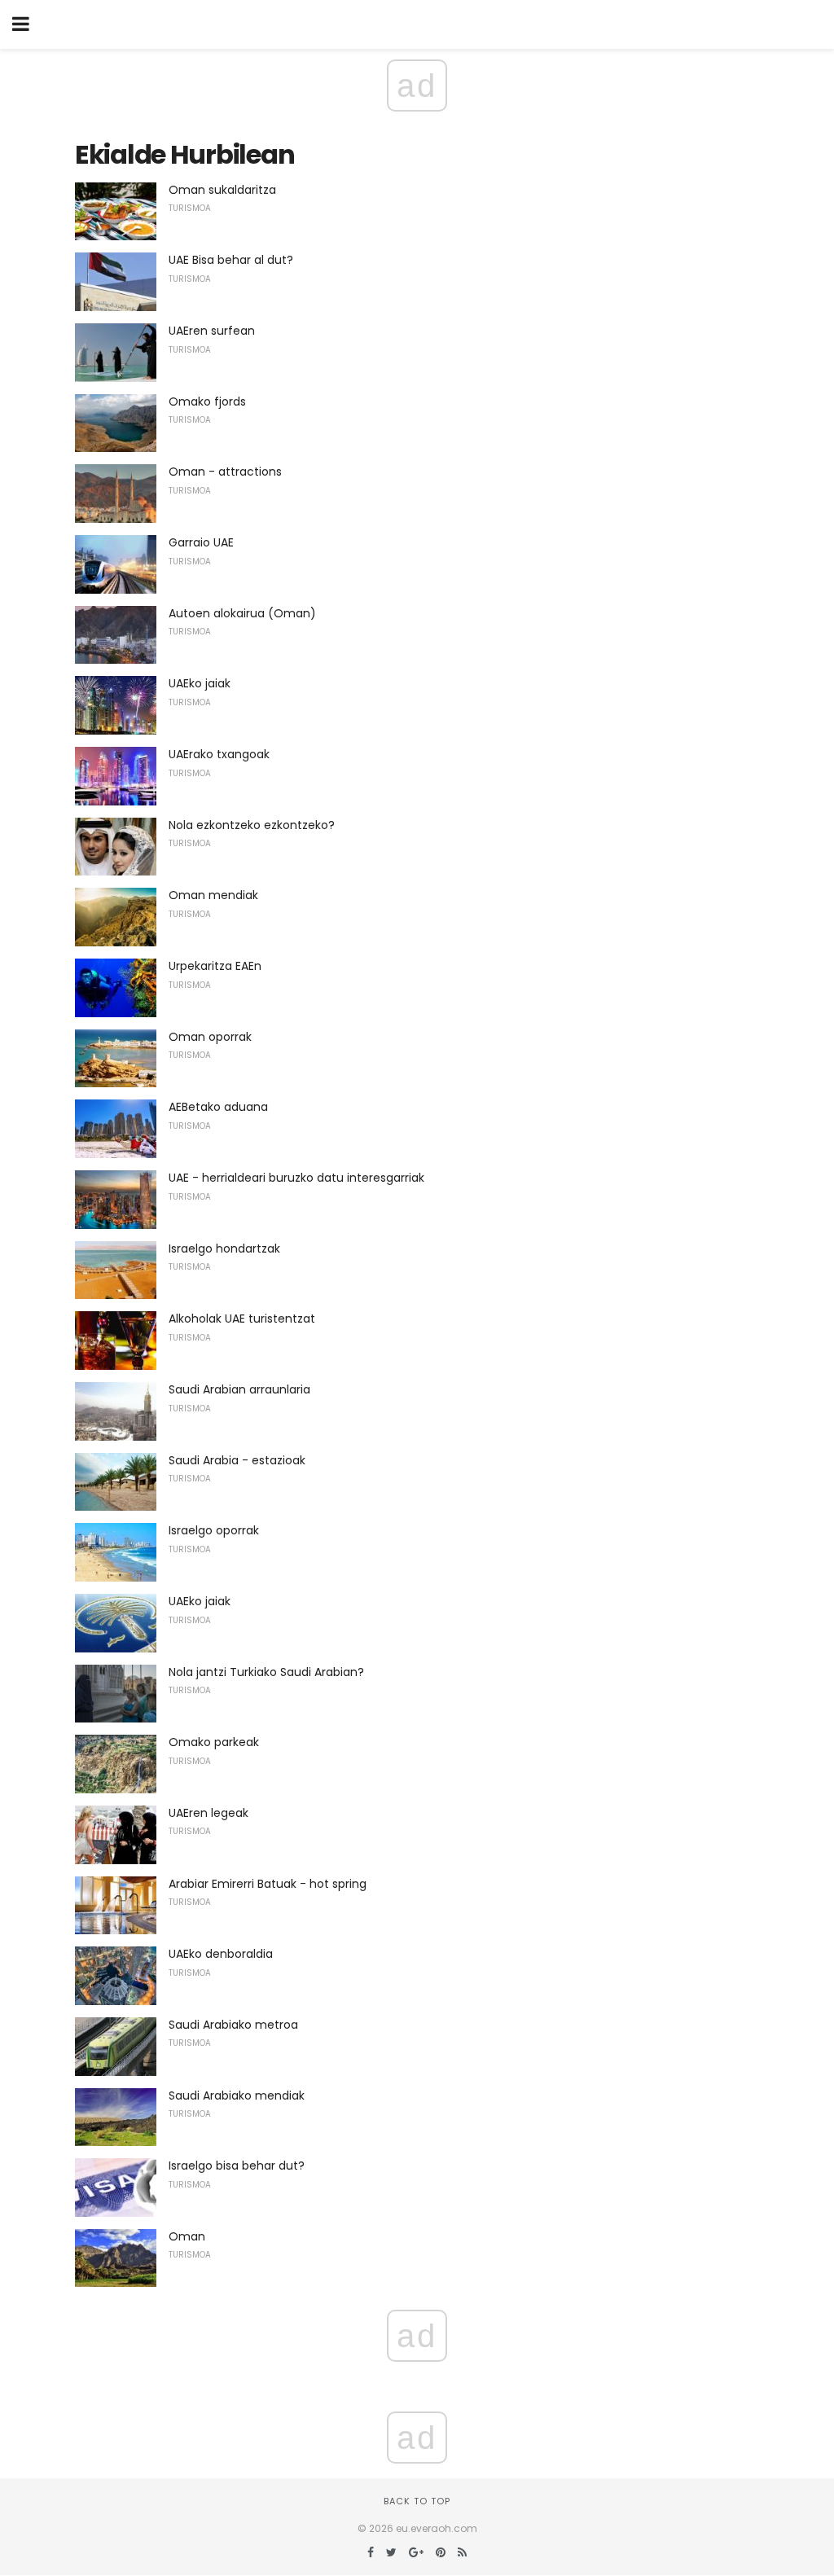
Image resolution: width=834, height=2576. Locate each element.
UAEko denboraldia (221, 1954)
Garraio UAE (201, 542)
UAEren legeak (208, 1813)
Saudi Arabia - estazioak (237, 1460)
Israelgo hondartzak (224, 1249)
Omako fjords (207, 402)
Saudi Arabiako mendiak (237, 2095)
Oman (187, 2236)
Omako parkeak (214, 1742)
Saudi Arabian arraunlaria (239, 1389)
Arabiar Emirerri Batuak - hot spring (268, 1884)
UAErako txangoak (219, 754)
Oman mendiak (213, 895)
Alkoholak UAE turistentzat (242, 1319)
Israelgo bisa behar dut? (237, 2166)
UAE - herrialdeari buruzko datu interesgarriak (296, 1178)
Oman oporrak (210, 1037)
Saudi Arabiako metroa (233, 2025)
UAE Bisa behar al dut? (231, 260)
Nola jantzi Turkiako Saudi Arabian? (266, 1672)
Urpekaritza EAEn (215, 966)
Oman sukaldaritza (222, 190)
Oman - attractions (225, 472)
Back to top (417, 2501)
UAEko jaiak (200, 683)
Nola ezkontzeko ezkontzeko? (252, 825)
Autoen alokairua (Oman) (242, 613)
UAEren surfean (212, 331)
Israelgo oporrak (214, 1530)
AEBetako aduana (218, 1107)
